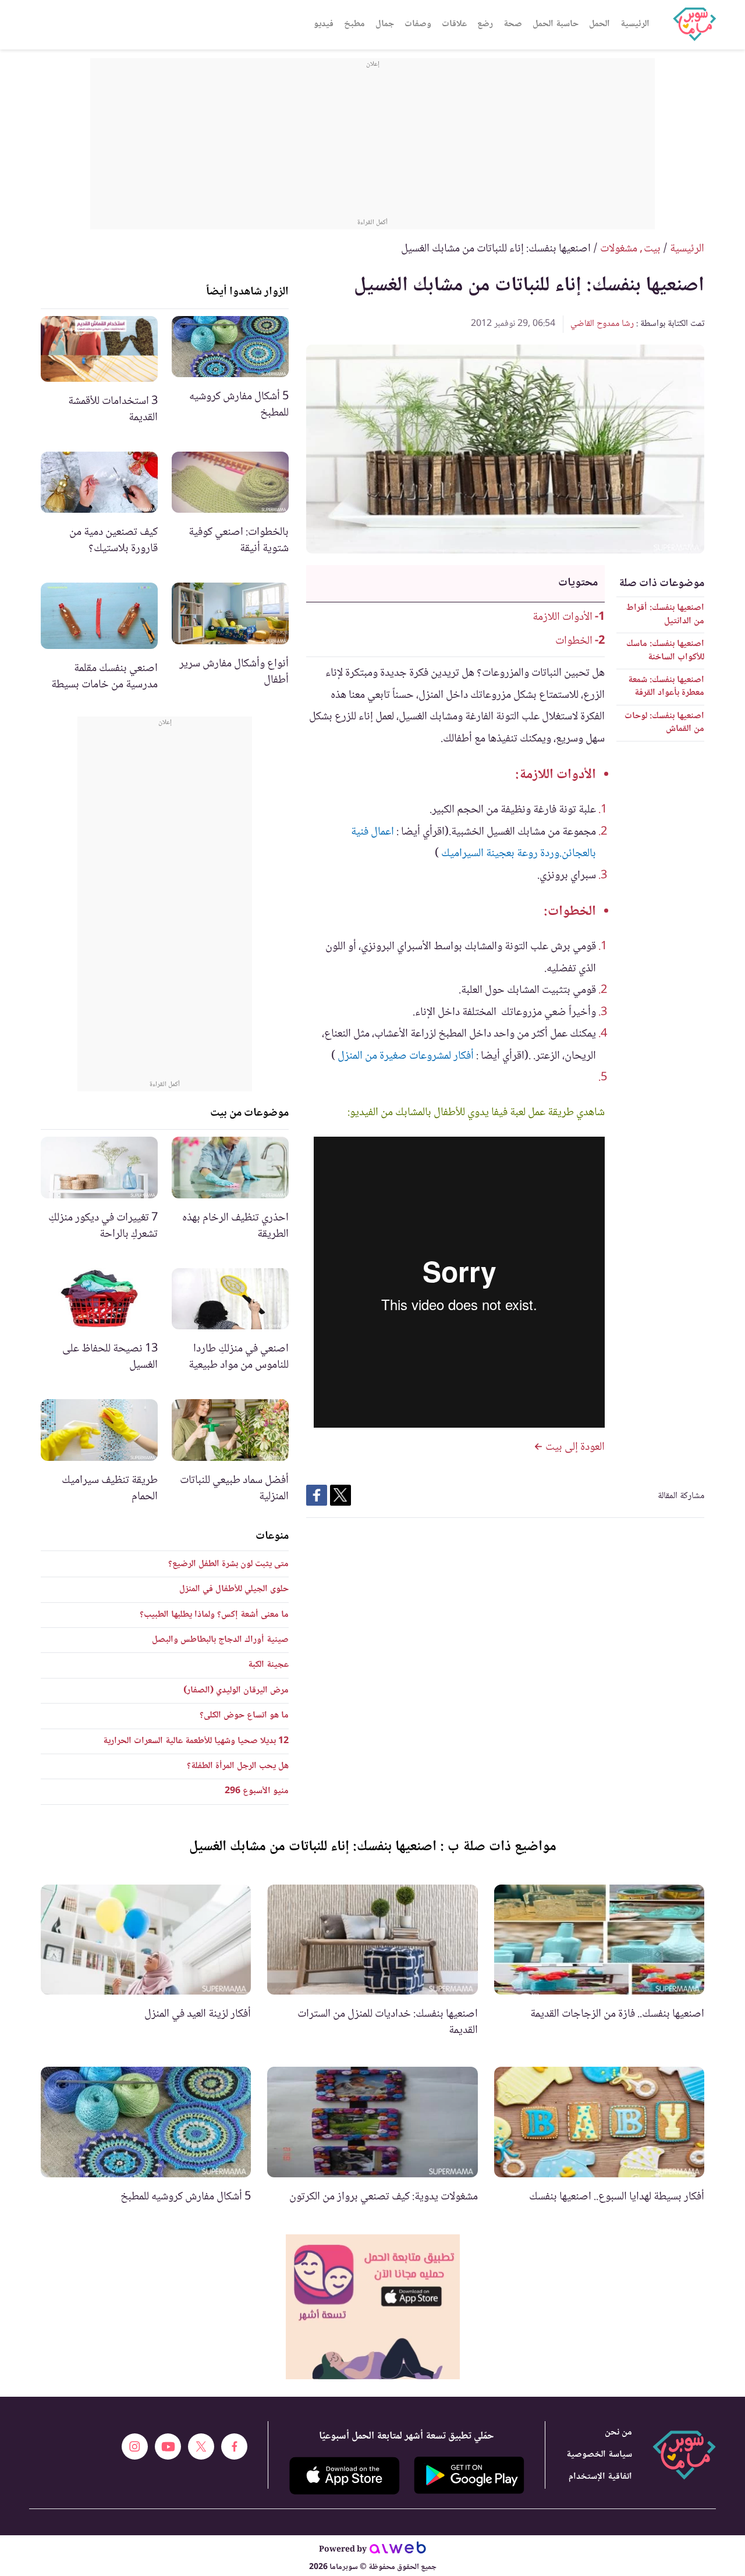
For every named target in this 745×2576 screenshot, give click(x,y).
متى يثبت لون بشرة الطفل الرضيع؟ (228, 1564)
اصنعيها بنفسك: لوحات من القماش (664, 723)
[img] (373, 2307)
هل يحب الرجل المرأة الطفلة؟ (238, 1766)
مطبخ (354, 24)
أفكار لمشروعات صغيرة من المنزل (406, 1056)
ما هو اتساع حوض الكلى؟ (244, 1715)
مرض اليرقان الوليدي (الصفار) (236, 1690)
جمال (385, 24)
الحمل (599, 24)
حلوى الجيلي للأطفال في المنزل (234, 1589)
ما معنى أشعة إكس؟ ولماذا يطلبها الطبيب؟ (214, 1615)
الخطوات (574, 641)
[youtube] (168, 2447)
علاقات (454, 24)
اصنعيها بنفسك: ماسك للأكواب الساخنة (665, 650)
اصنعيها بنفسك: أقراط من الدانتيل (665, 614)
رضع (485, 24)
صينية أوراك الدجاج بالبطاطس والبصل (220, 1640)
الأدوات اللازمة (563, 618)
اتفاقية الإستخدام (600, 2477)
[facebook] (234, 2447)
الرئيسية (635, 24)
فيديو (324, 24)
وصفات (418, 24)
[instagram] (135, 2447)
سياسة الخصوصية (599, 2455)
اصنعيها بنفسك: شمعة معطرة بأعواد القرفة (666, 686)
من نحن (618, 2433)
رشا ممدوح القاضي (602, 324)
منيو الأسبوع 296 (257, 1791)
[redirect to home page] (694, 24)
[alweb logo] (398, 2550)
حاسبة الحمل (556, 24)
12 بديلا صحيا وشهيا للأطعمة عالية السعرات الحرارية (196, 1741)
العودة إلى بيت (574, 1447)
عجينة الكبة (268, 1665)
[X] (201, 2447)
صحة (513, 24)
